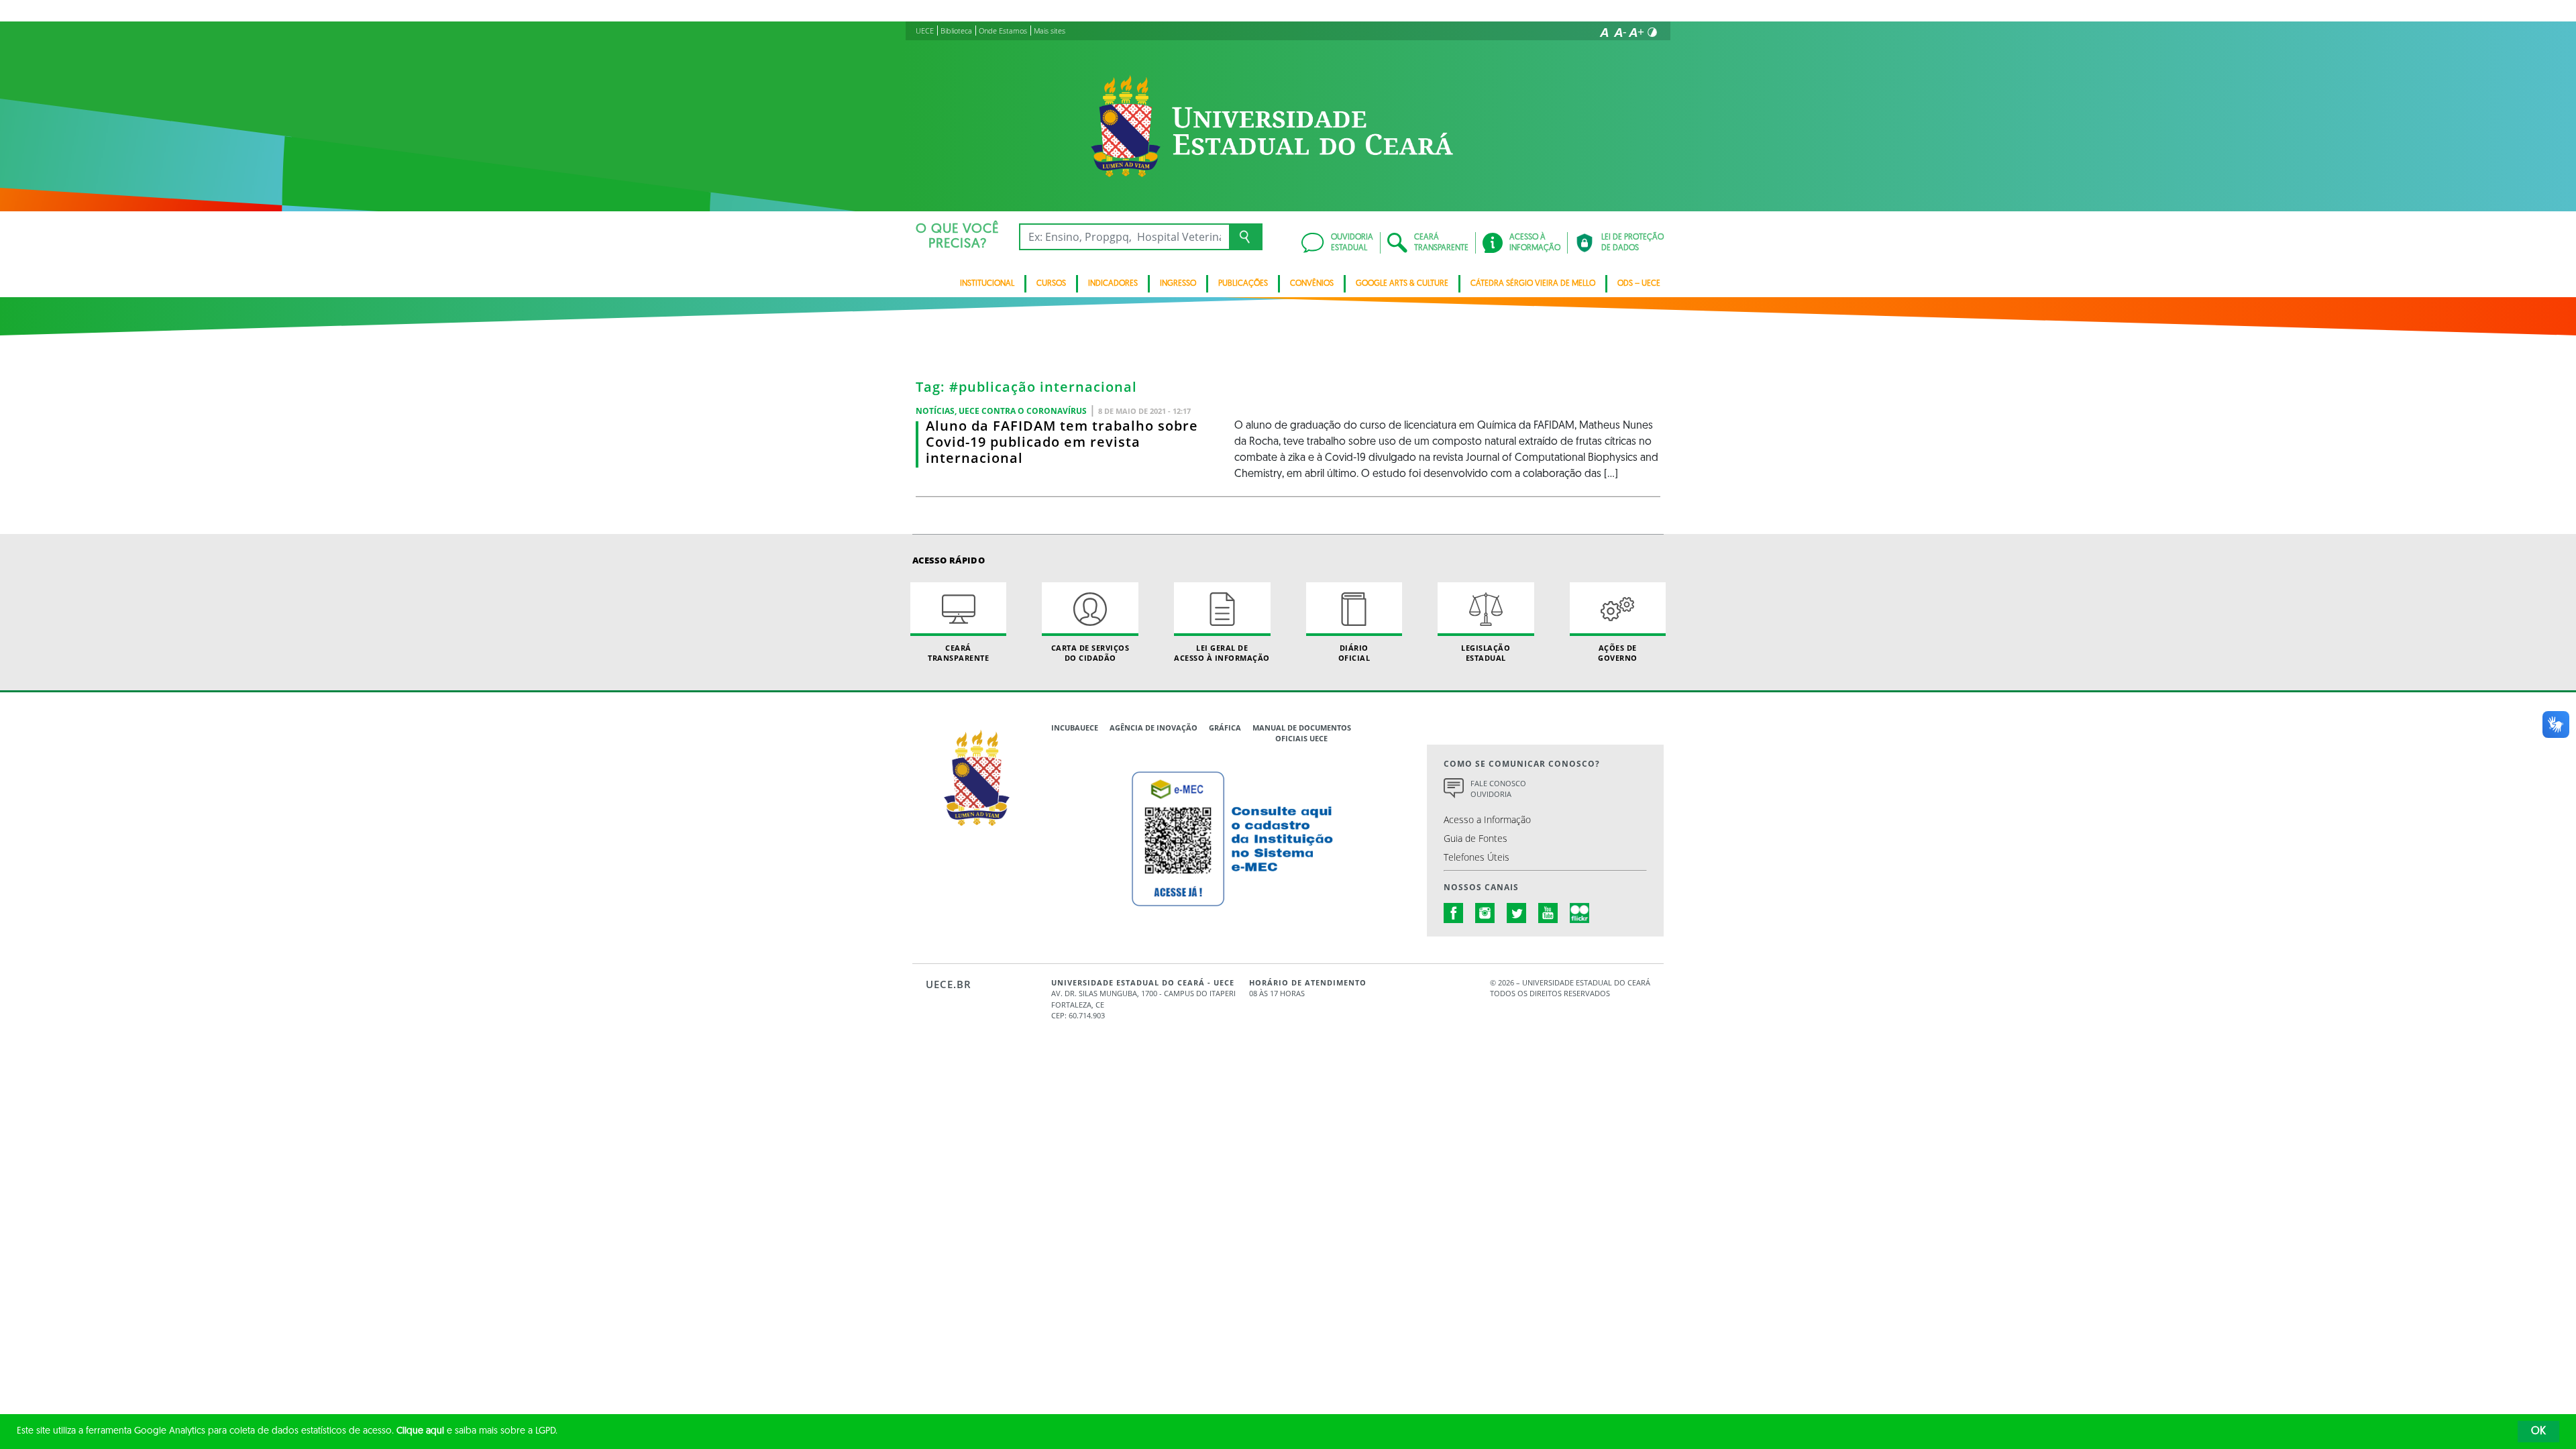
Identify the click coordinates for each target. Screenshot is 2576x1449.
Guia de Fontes (1475, 838)
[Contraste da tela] (1652, 32)
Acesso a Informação (1487, 819)
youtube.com (1548, 913)
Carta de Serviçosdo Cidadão (1090, 653)
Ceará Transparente (958, 653)
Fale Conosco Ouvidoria (1498, 789)
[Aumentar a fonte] (1636, 32)
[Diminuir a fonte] (1620, 32)
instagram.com (1485, 913)
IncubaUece (1075, 728)
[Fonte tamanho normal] (1604, 32)
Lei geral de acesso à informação (1222, 653)
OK (2538, 1432)
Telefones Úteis (1477, 857)
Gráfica (1225, 728)
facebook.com (1454, 913)
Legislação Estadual (1486, 653)
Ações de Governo (1618, 653)
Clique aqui (420, 1431)
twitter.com (1517, 913)
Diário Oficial (1354, 653)
